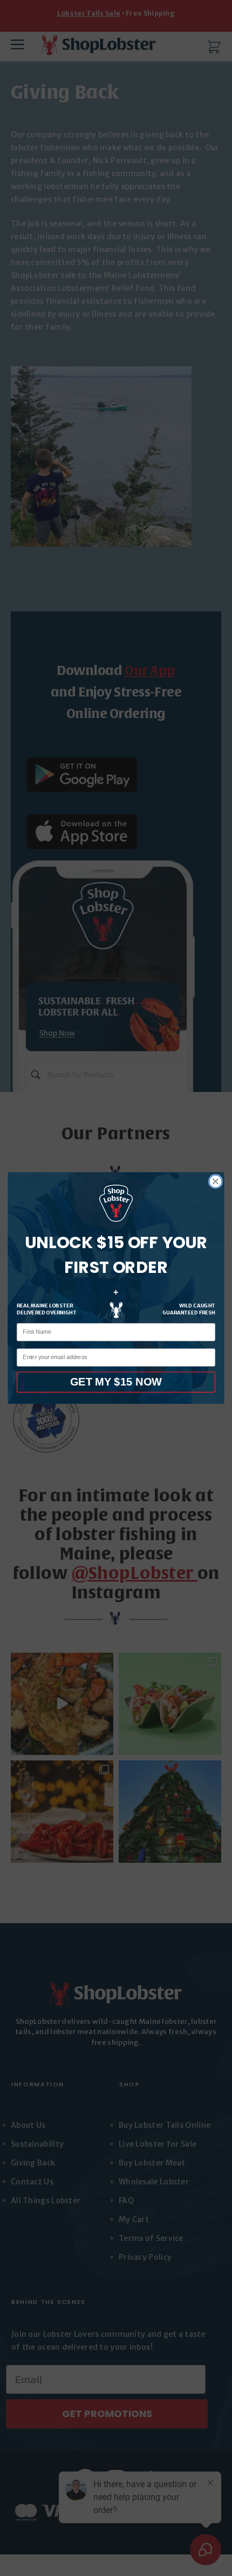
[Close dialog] (216, 1181)
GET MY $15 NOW (116, 1382)
